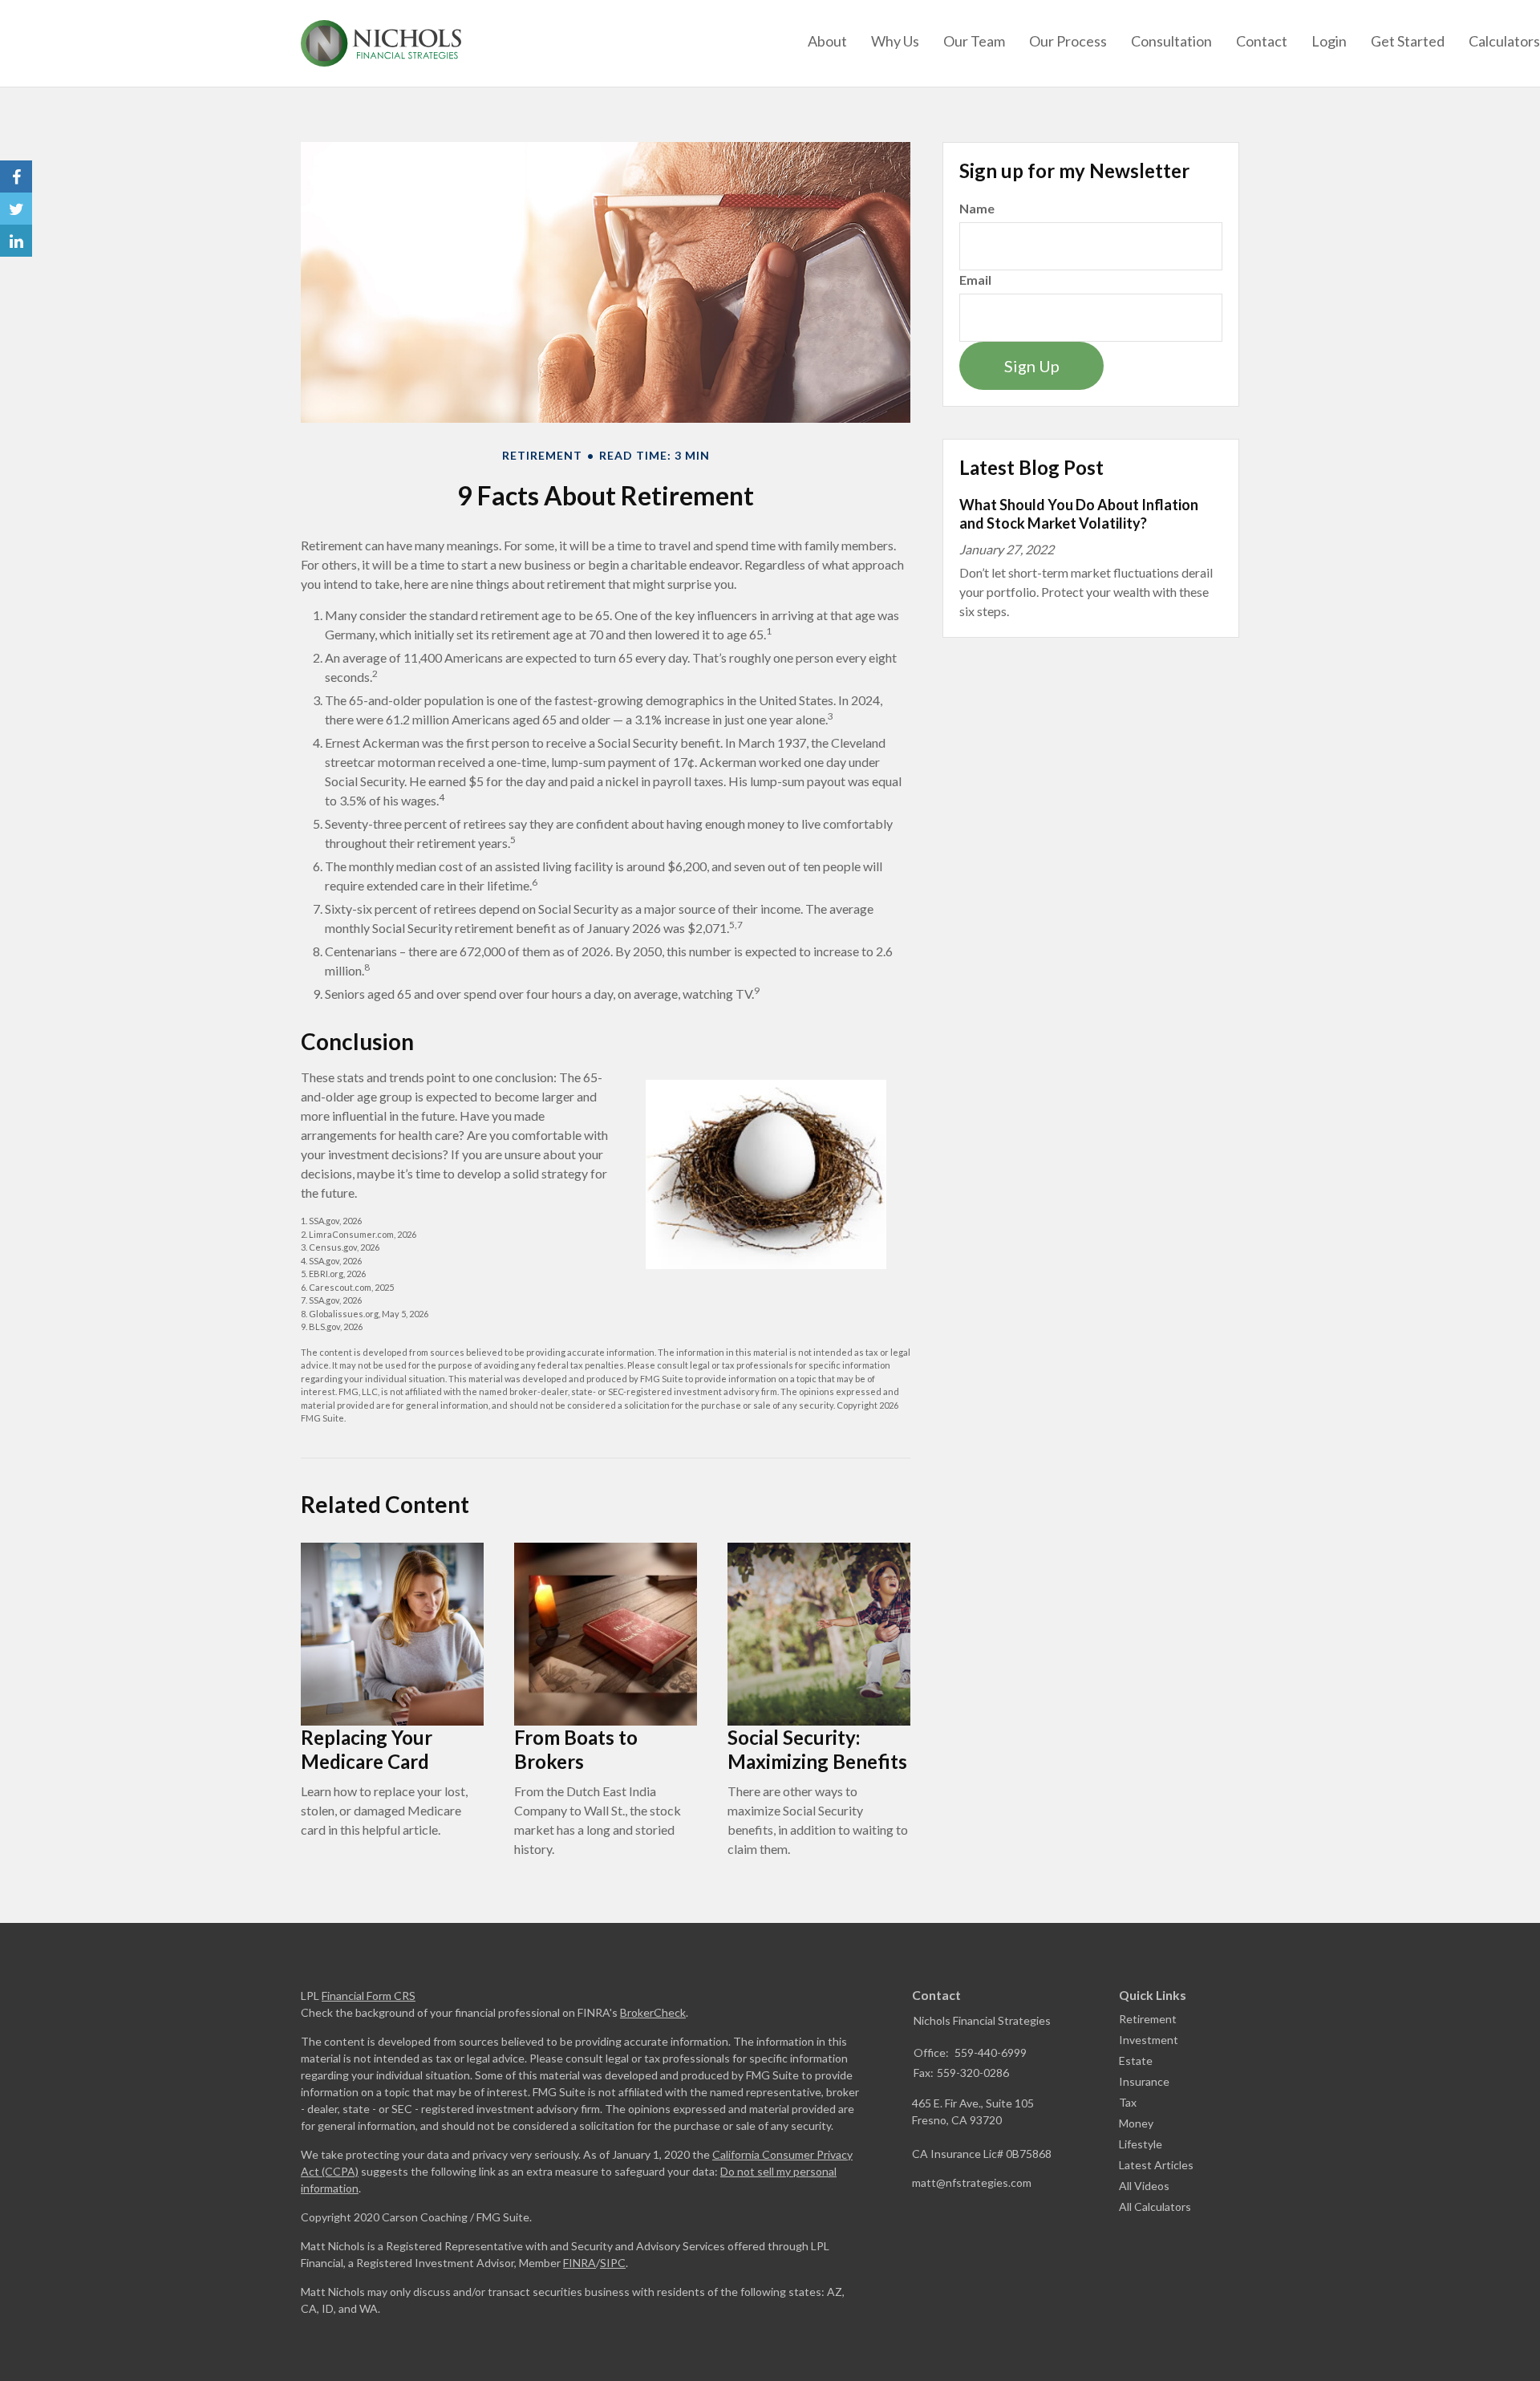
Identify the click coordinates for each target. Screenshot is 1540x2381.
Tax (1128, 2102)
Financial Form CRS (369, 1996)
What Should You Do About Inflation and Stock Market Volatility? (1079, 514)
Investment (1149, 2040)
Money (1136, 2123)
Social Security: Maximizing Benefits (817, 1749)
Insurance (1144, 2081)
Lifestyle (1141, 2144)
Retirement (1148, 2019)
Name (977, 208)
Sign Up (1032, 366)
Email (975, 280)
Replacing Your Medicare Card (367, 1749)
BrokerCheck (653, 2012)
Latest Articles (1156, 2165)
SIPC (613, 2263)
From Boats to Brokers (576, 1749)
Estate (1136, 2061)
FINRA (580, 2263)
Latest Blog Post (1031, 467)
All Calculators (1155, 2207)
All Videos (1144, 2186)
